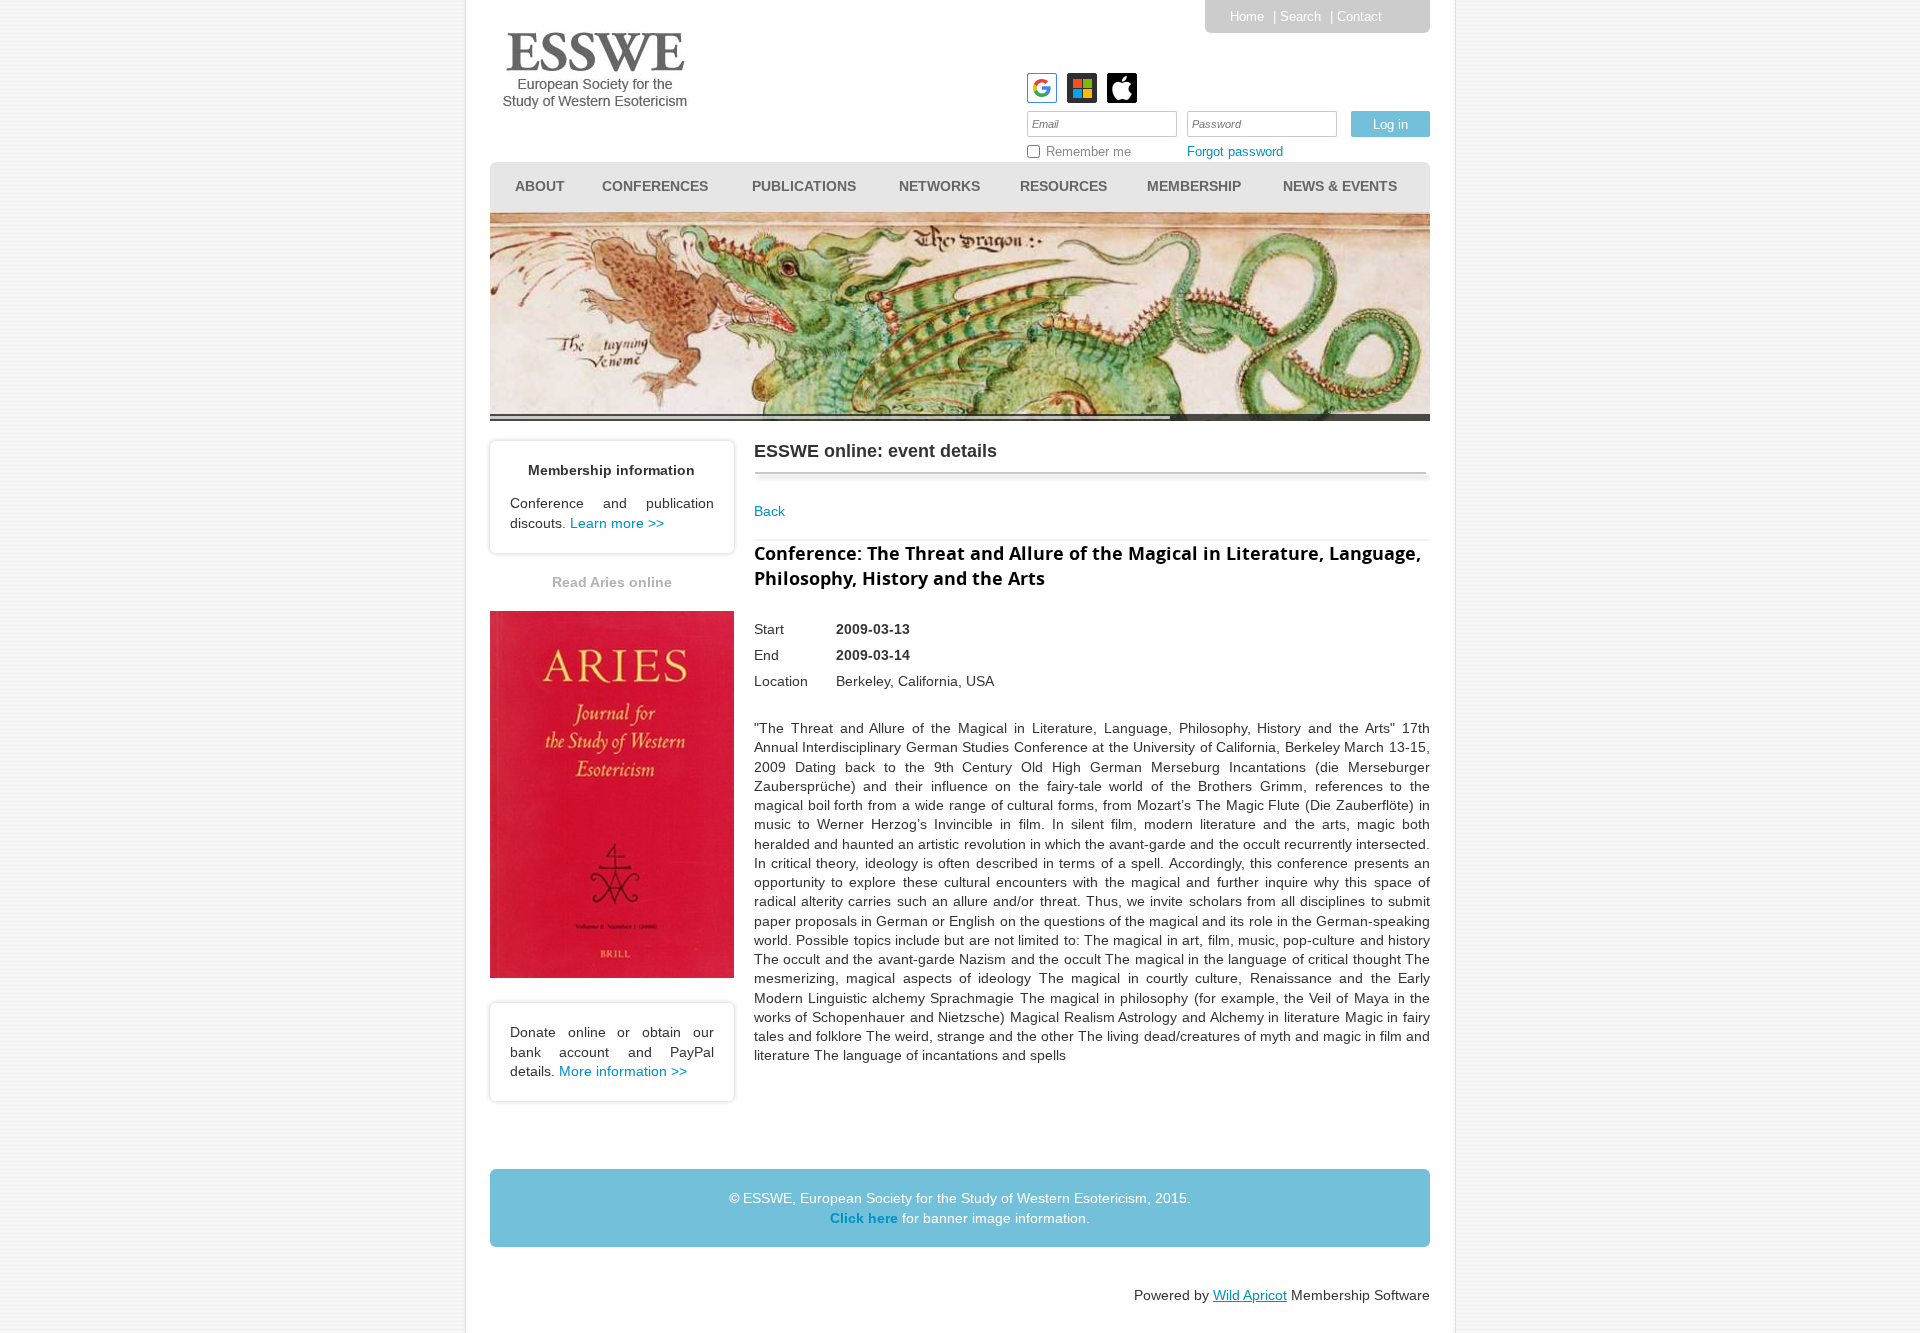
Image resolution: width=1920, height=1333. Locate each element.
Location (781, 681)
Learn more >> (617, 523)
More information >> (623, 1071)
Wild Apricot (1250, 1295)
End (766, 655)
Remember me (1088, 151)
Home (1247, 16)
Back (769, 511)
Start (769, 629)
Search (1300, 16)
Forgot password (1235, 151)
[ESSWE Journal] (612, 973)
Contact (1359, 16)
